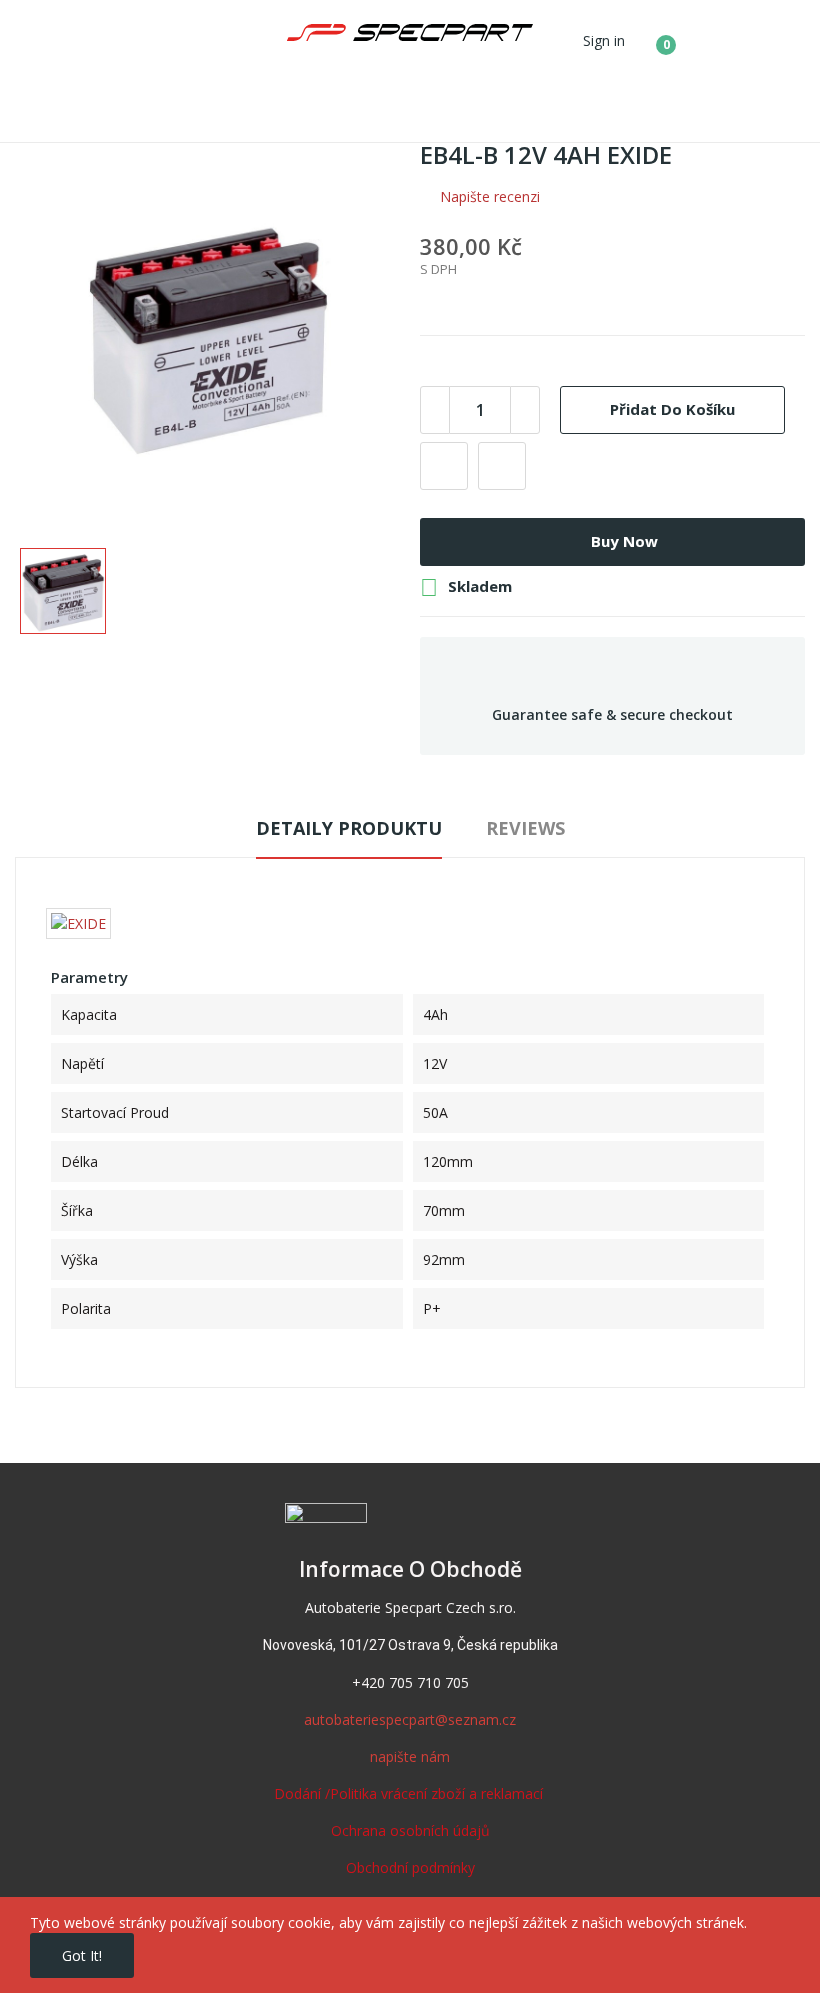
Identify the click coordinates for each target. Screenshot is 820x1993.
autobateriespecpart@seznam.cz (410, 1719)
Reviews (525, 828)
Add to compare (502, 466)
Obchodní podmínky (410, 1867)
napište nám (410, 1756)
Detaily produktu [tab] (349, 828)
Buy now (624, 541)
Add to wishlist (444, 466)
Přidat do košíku (672, 409)
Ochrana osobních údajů (410, 1830)
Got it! (82, 1955)
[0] (651, 37)
